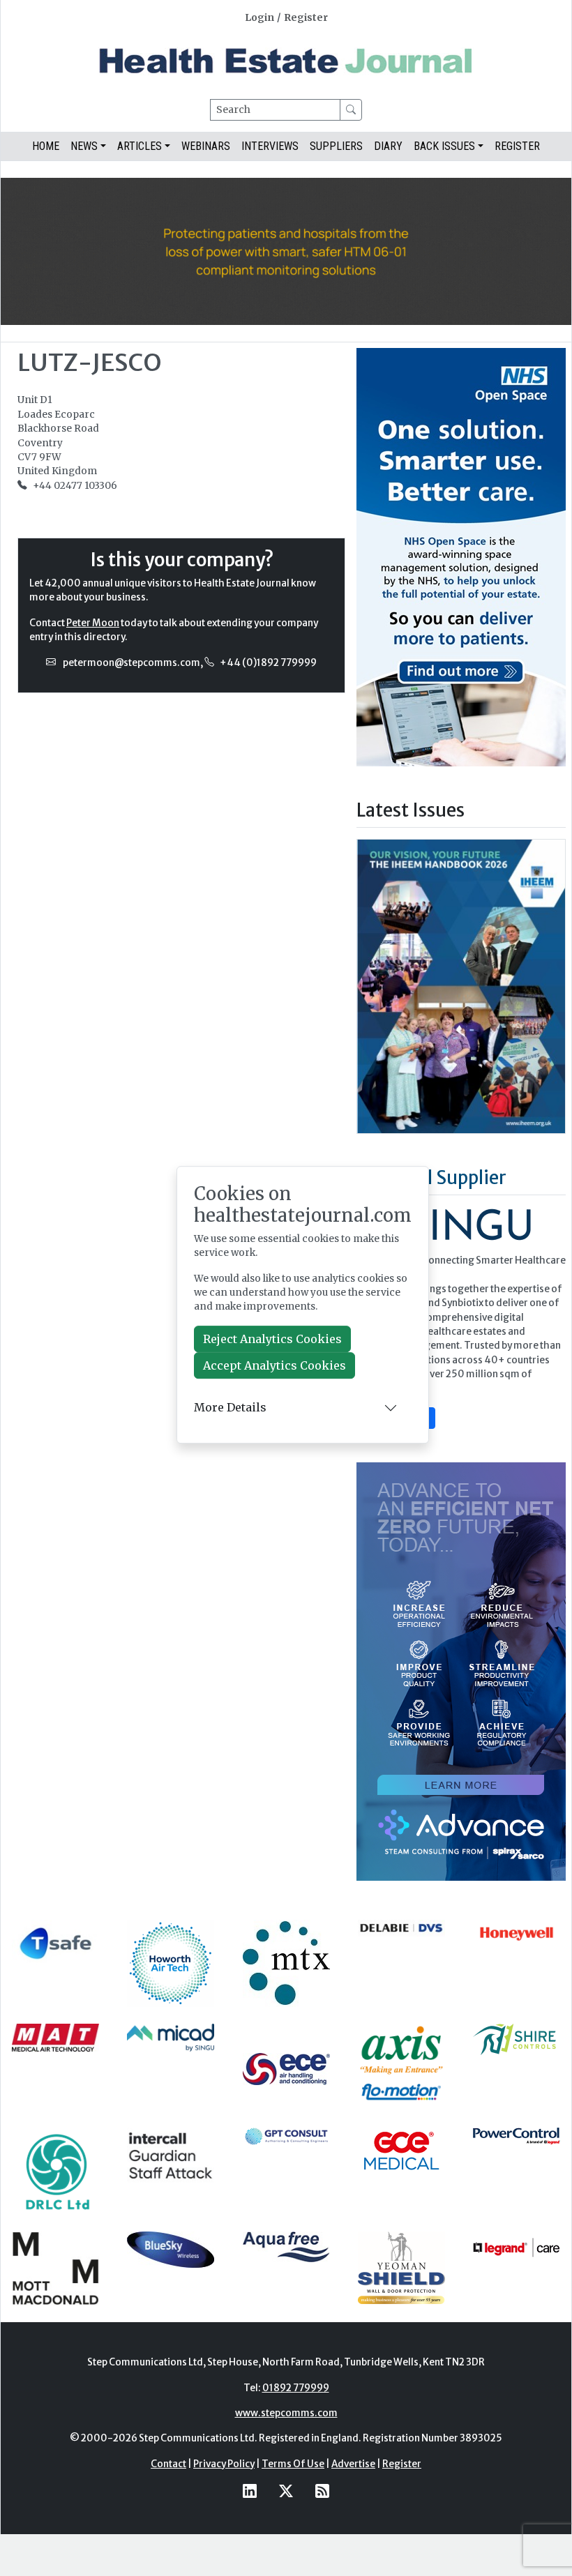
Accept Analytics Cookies (274, 1365)
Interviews (270, 146)
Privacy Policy (224, 2464)
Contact (168, 2464)
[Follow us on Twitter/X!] (286, 2491)
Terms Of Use (293, 2464)
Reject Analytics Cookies (272, 1339)
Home (46, 146)
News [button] (84, 146)
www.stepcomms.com (286, 2413)
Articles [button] (140, 146)
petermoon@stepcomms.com (131, 663)
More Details (230, 1407)
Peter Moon (93, 623)
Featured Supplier (431, 1178)
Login (259, 18)
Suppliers (336, 146)
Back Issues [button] (444, 146)
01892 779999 (296, 2388)
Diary (388, 146)
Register (306, 18)
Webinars (206, 146)
